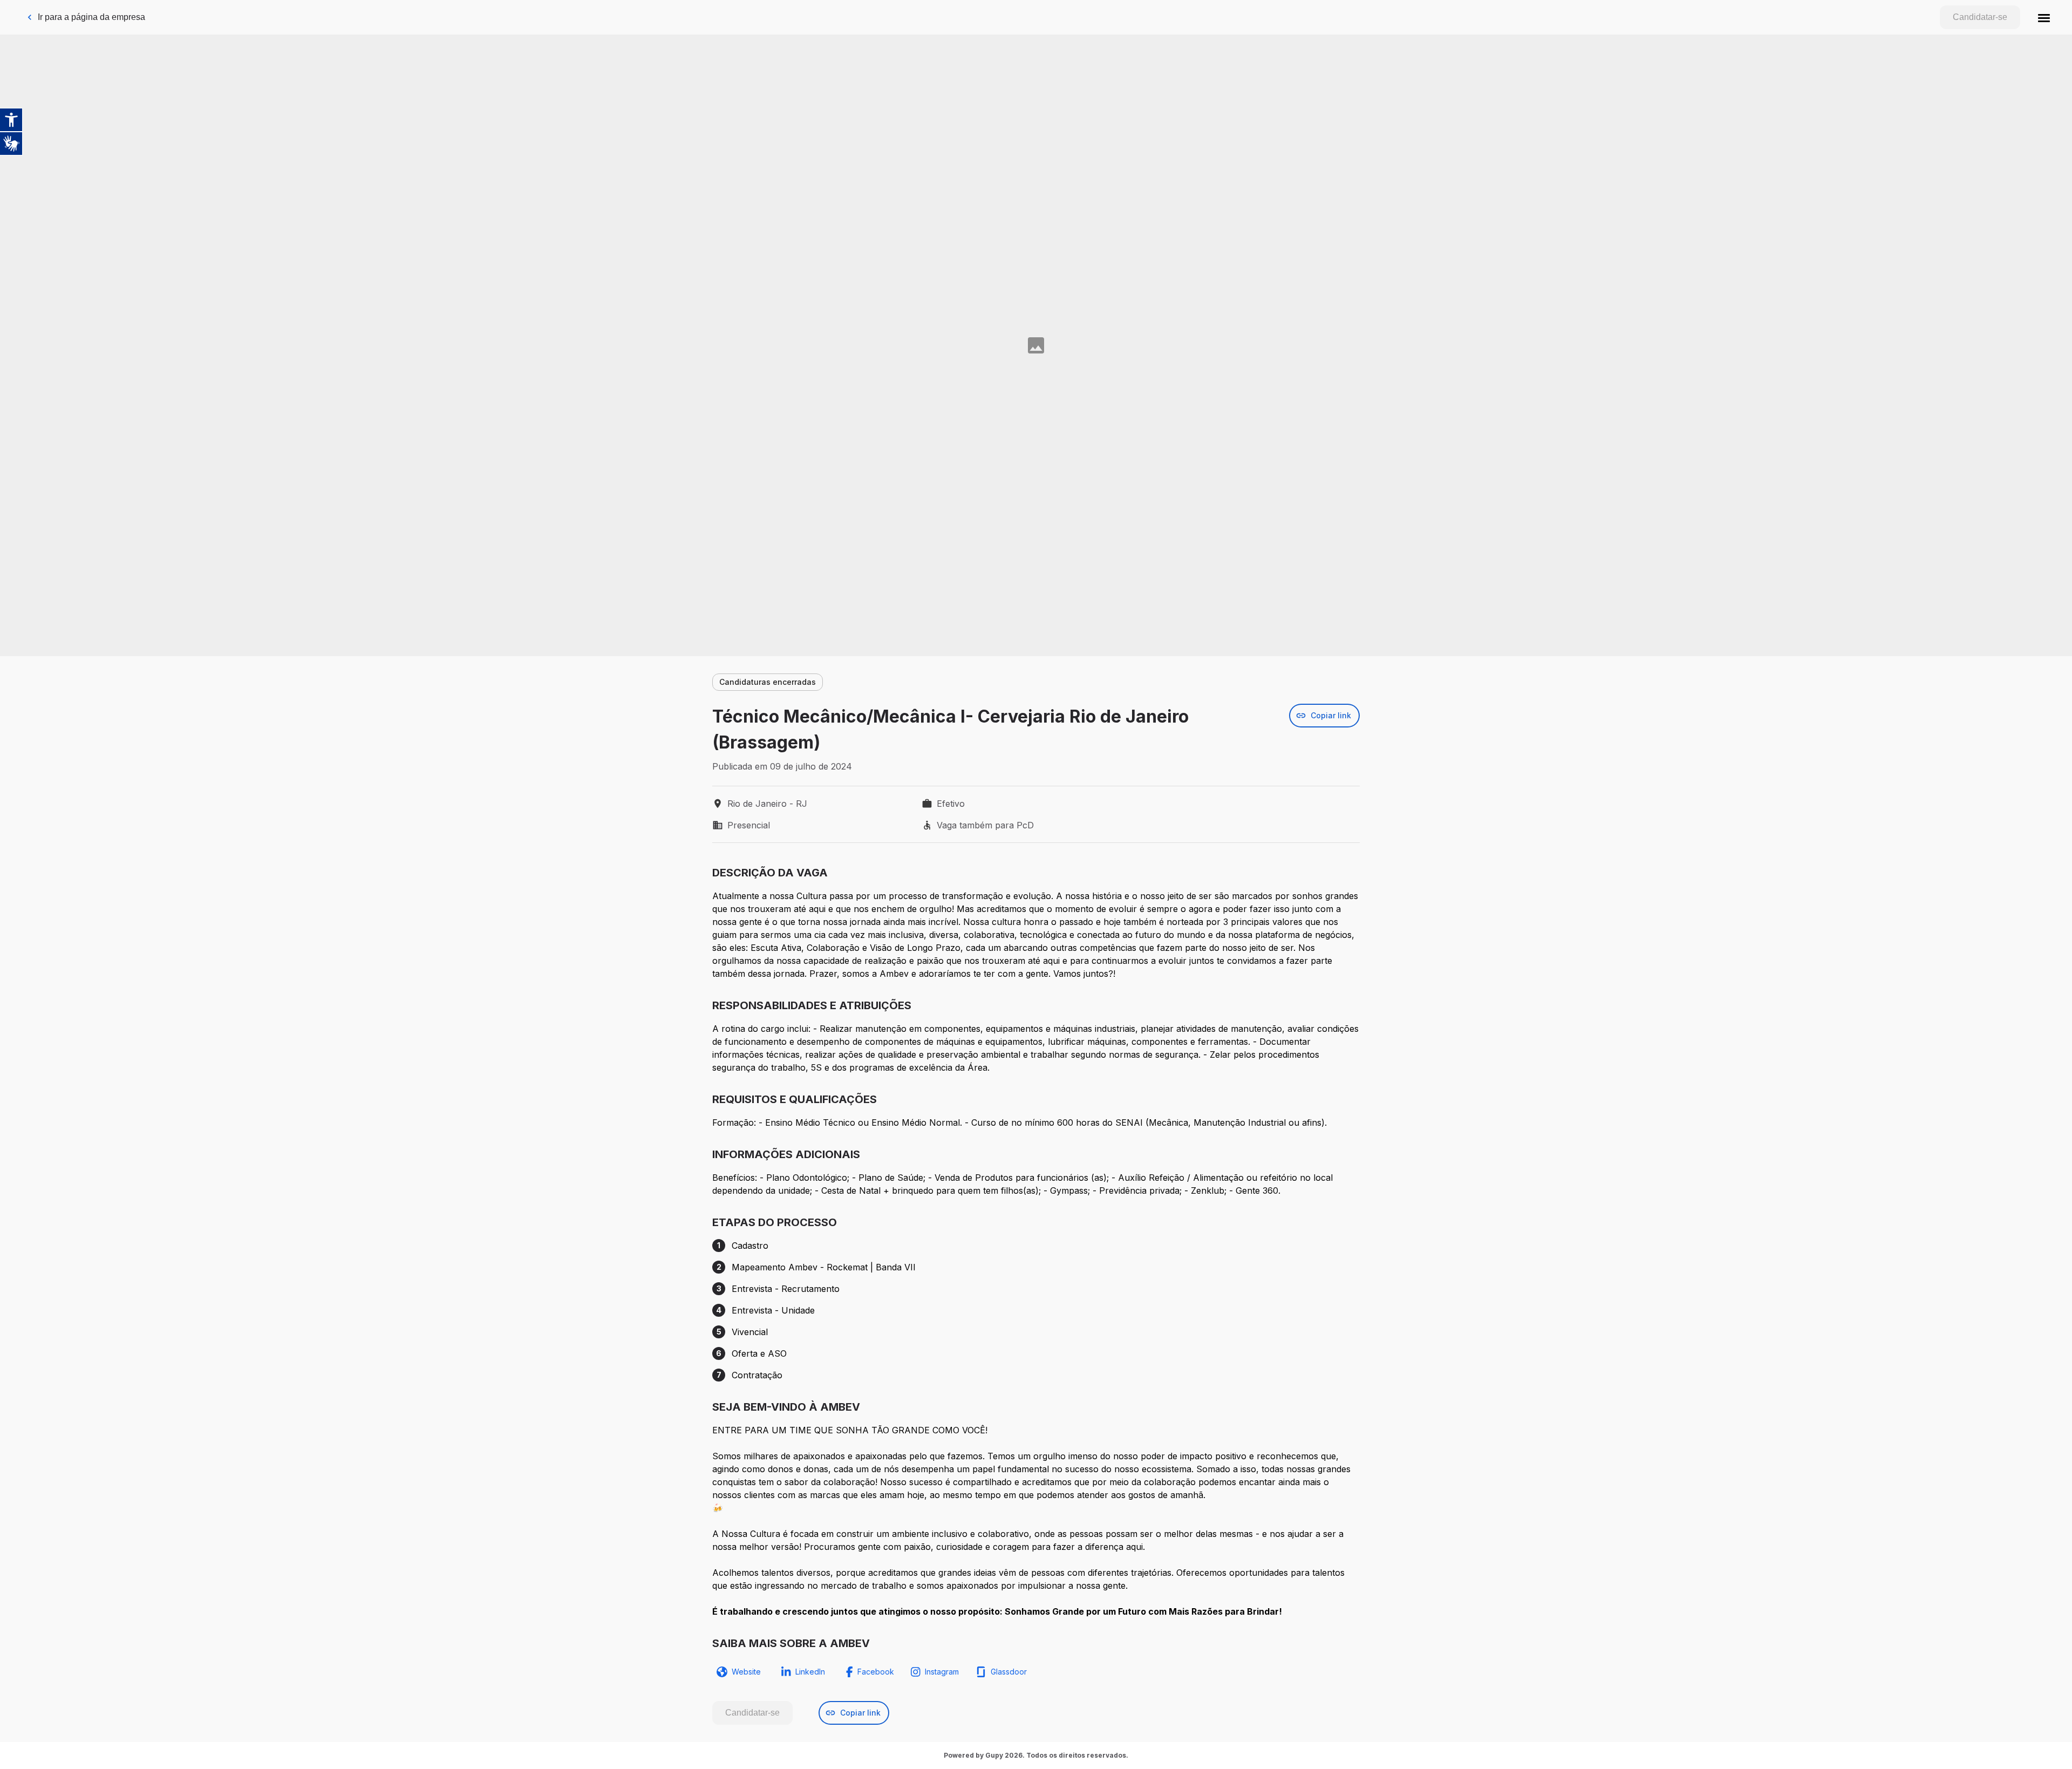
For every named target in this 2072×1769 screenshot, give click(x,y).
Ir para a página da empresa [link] (91, 17)
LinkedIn (810, 1672)
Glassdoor (1009, 1672)
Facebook (876, 1672)
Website (746, 1672)
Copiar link (1331, 715)
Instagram (942, 1672)
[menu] (2044, 17)
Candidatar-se (1980, 17)
